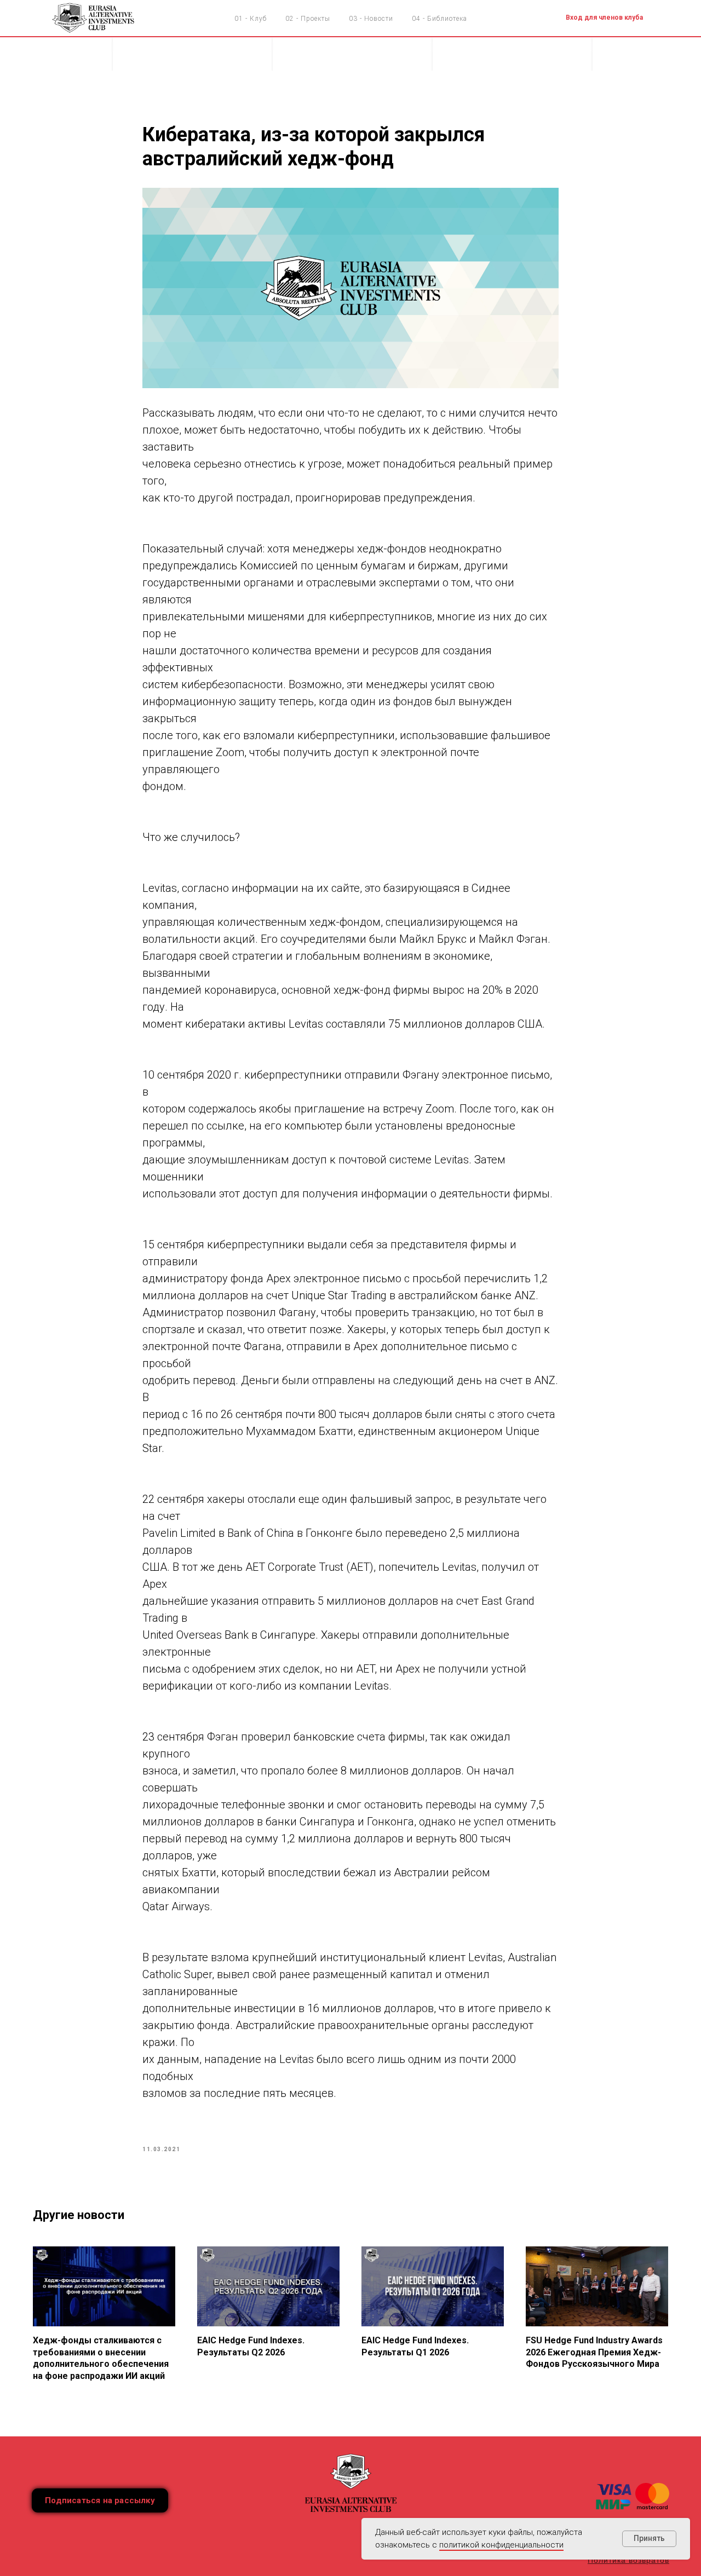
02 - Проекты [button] (308, 19)
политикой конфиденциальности (501, 2545)
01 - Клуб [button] (251, 19)
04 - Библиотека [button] (439, 19)
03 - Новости (371, 19)
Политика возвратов (628, 2560)
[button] (100, 2500)
